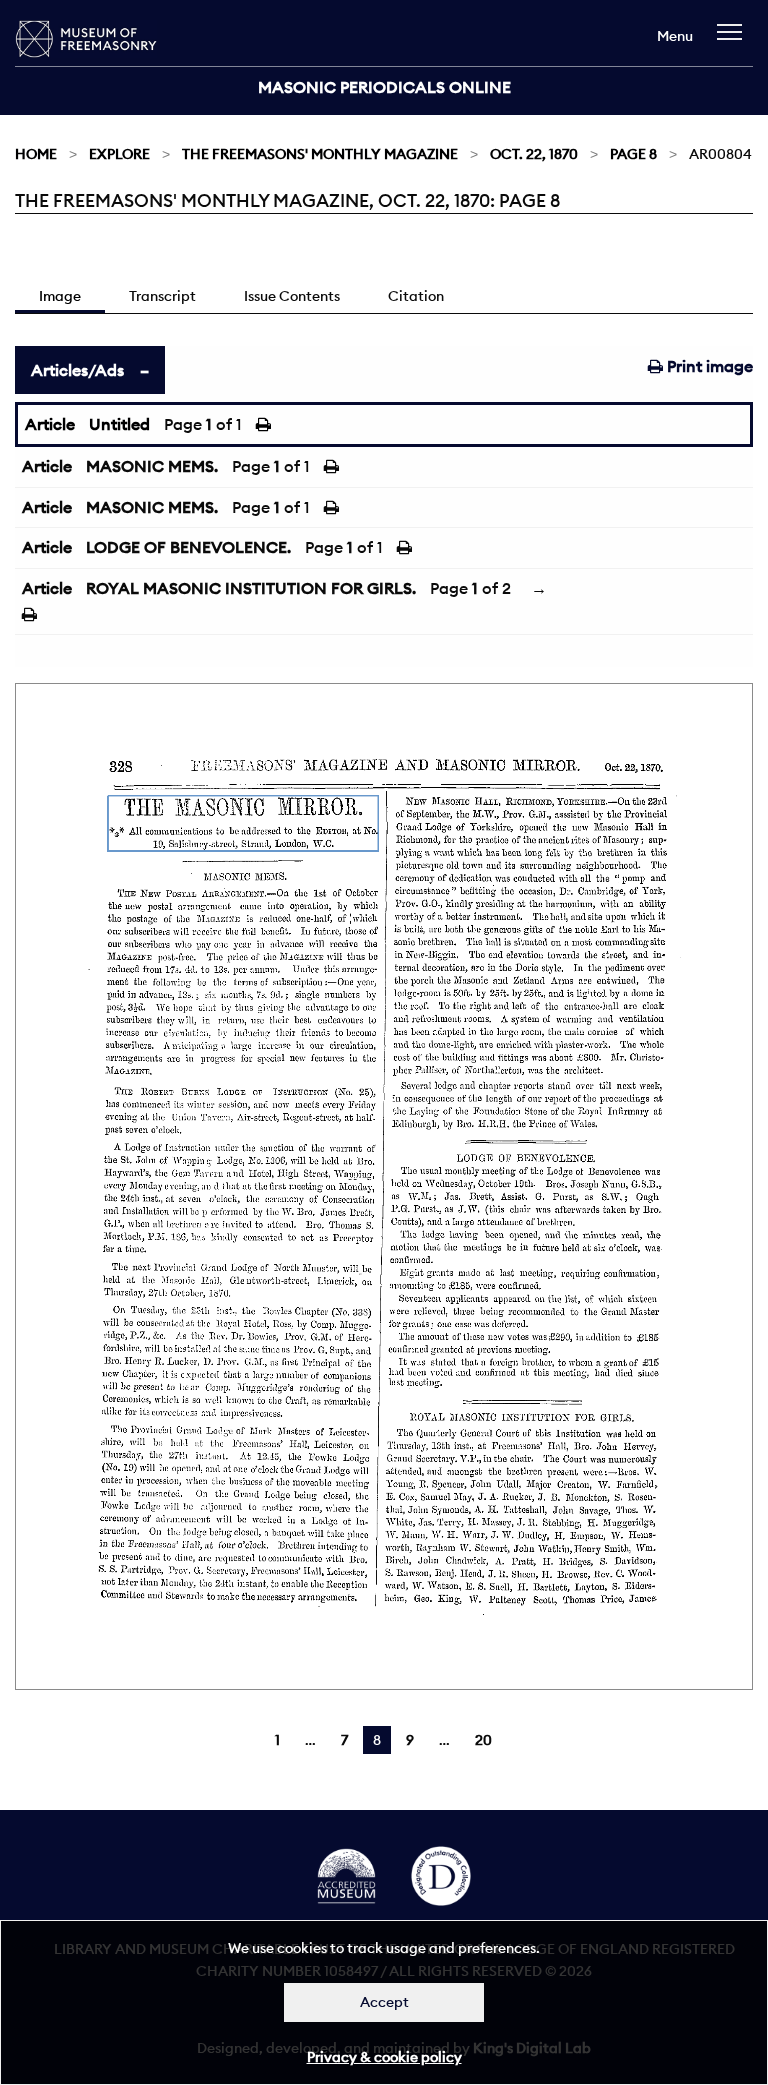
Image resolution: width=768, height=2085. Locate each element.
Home (36, 154)
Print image (708, 366)
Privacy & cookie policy (384, 2057)
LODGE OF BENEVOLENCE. (188, 547)
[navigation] (734, 41)
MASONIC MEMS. (152, 466)
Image (60, 296)
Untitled (119, 424)
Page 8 (633, 154)
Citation (416, 296)
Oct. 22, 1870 (534, 154)
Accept (384, 2002)
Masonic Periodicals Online (384, 87)
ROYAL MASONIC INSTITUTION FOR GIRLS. (251, 588)
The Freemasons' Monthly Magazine (320, 154)
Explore (119, 154)
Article (50, 424)
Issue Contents (292, 296)
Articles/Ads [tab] (77, 370)
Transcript (162, 296)
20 (483, 1740)
